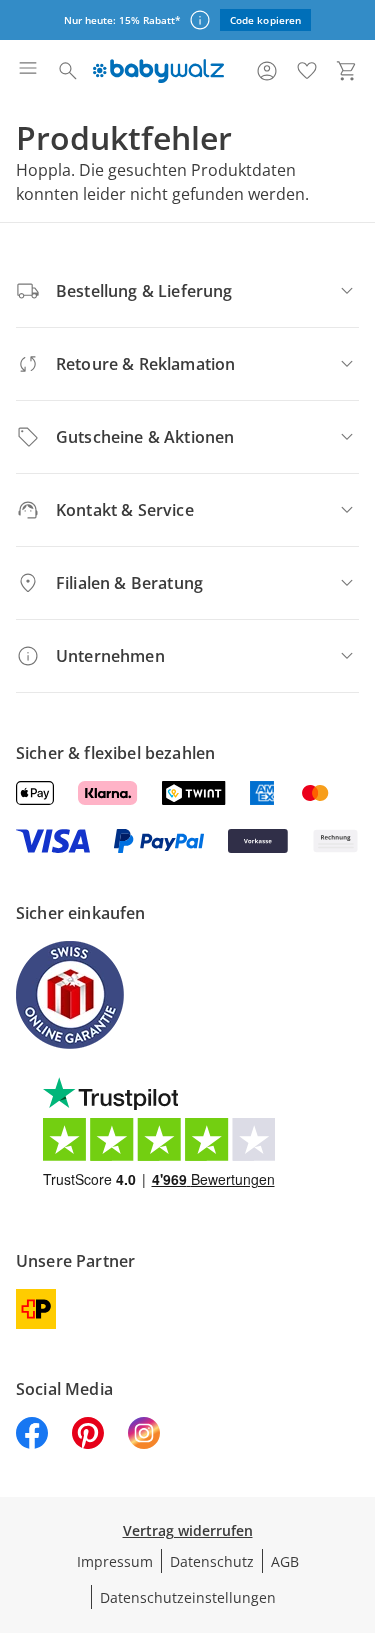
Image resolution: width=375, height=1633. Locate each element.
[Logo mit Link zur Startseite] (158, 71)
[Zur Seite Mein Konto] (267, 71)
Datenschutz (212, 1561)
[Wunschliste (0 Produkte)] (307, 71)
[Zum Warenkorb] (347, 71)
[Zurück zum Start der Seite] (355, 1493)
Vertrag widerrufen (188, 1530)
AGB (285, 1561)
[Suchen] (68, 71)
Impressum (115, 1561)
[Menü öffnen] (28, 71)
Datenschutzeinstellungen (188, 1597)
